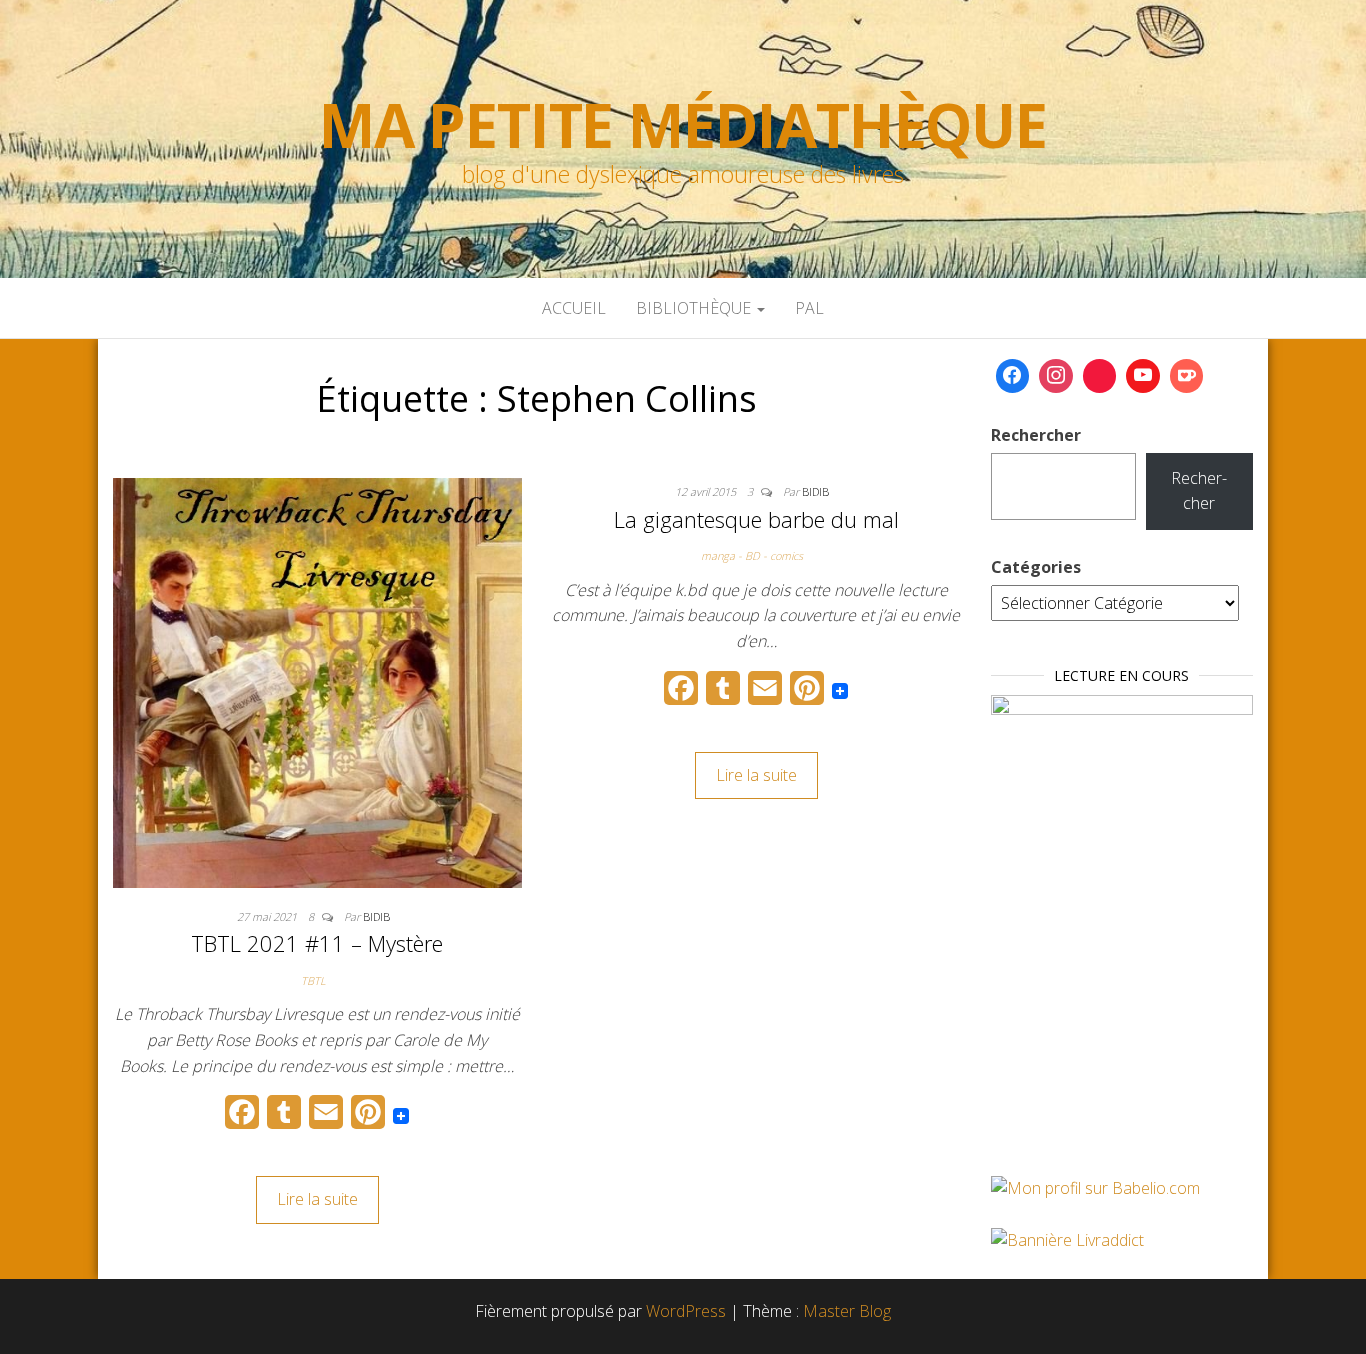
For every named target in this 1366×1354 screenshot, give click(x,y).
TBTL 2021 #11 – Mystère (317, 943)
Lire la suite (317, 1199)
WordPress (686, 1311)
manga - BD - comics (752, 555)
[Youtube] (1143, 376)
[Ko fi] (1187, 376)
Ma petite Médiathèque (683, 125)
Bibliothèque (695, 308)
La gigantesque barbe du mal (756, 519)
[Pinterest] (1100, 376)
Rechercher (1036, 435)
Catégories (1036, 567)
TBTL (313, 980)
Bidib (376, 916)
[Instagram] (1056, 376)
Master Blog (847, 1311)
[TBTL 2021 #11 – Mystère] (317, 681)
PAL (809, 308)
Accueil (574, 308)
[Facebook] (1013, 376)
